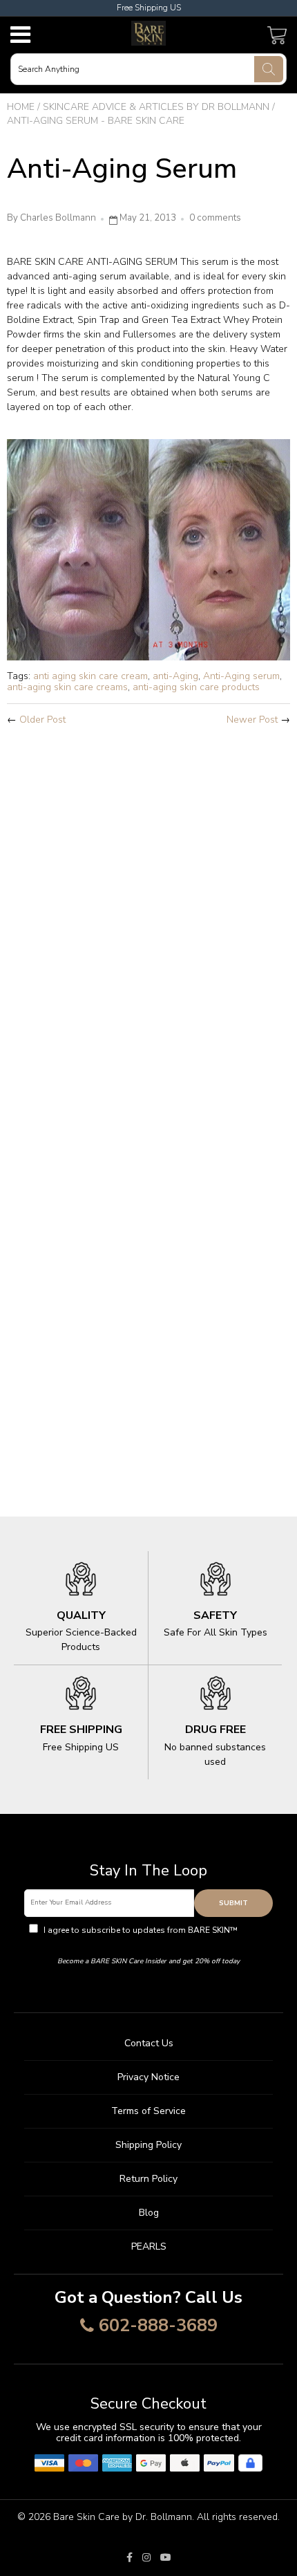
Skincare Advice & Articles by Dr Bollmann (156, 107)
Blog (149, 2213)
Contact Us (149, 2043)
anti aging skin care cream (90, 676)
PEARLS (149, 2246)
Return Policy (148, 2179)
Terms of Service (148, 2111)
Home (21, 107)
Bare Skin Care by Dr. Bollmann (123, 2517)
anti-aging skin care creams (67, 687)
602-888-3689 (158, 2326)
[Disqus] (148, 920)
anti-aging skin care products (196, 687)
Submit (233, 1903)
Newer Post (252, 720)
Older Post (42, 720)
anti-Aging (175, 676)
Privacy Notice (148, 2077)
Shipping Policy (148, 2145)
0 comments (215, 218)
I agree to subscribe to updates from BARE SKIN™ (155, 1936)
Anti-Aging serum (241, 676)
